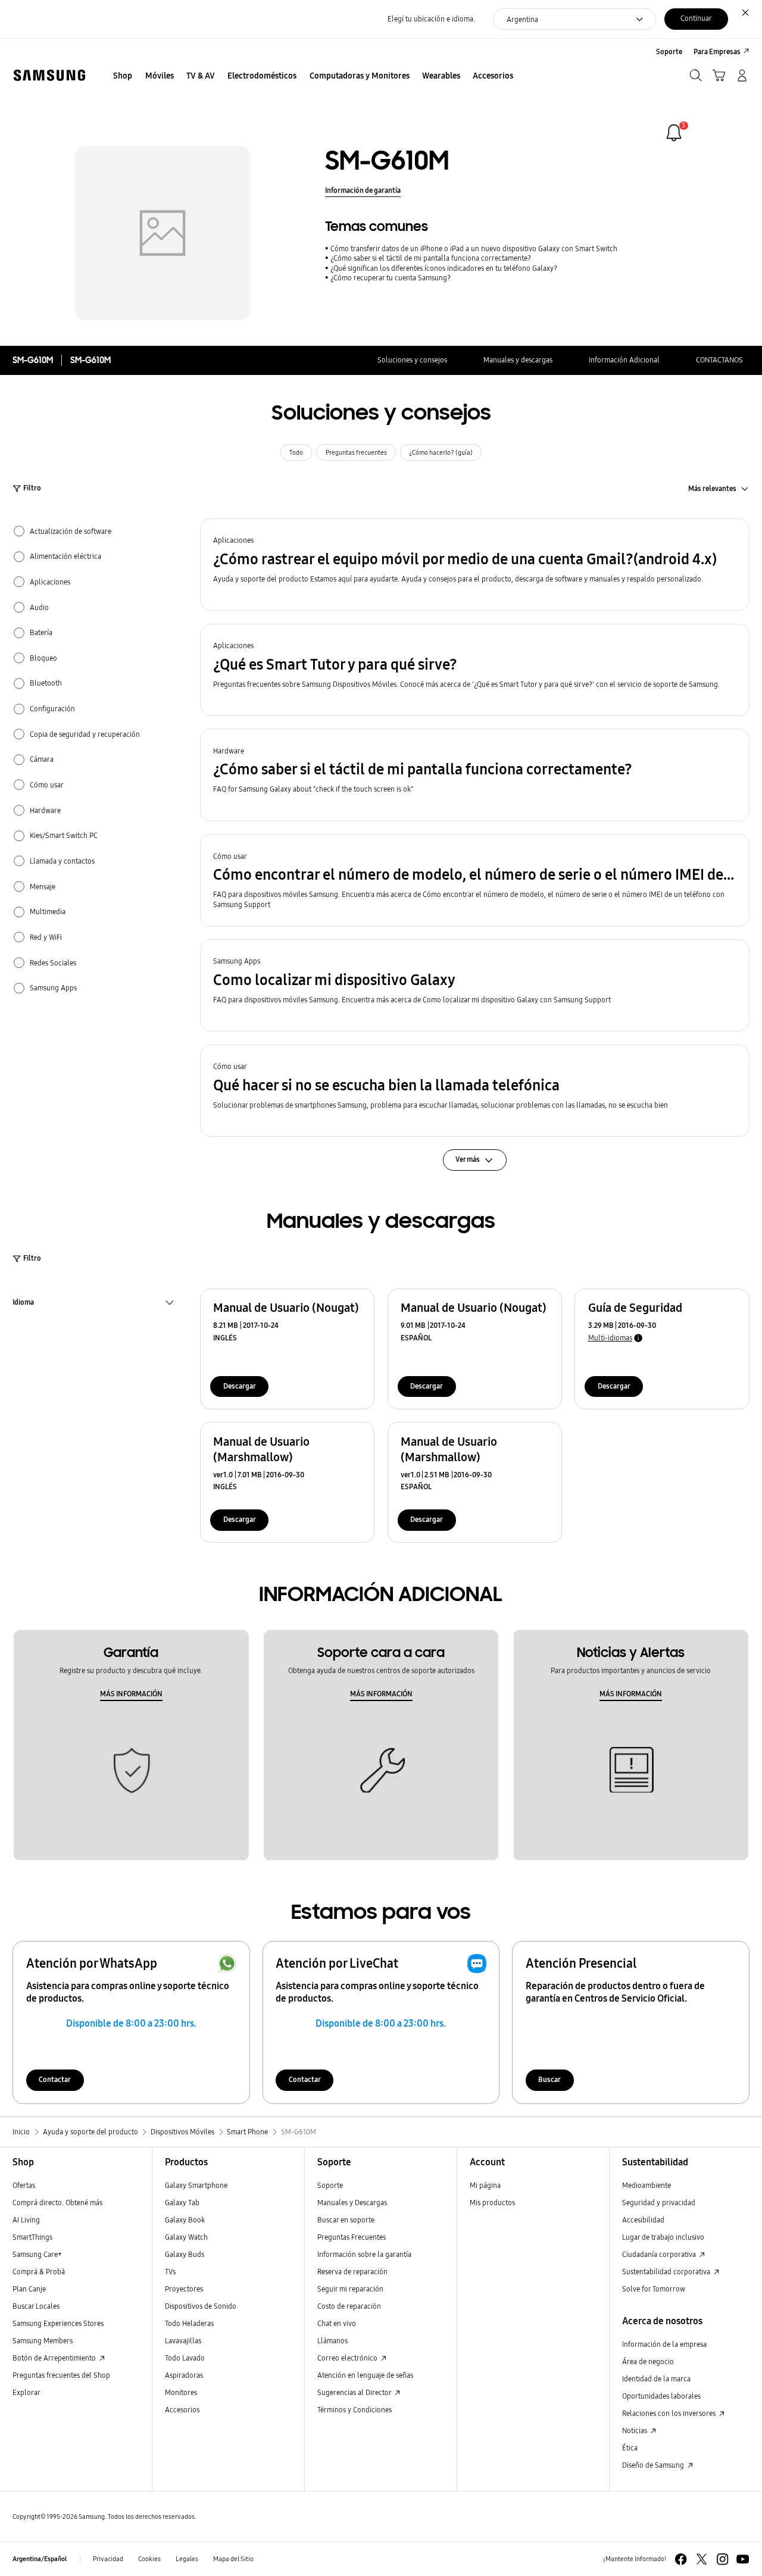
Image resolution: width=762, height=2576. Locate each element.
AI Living (26, 2220)
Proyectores (184, 2289)
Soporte (330, 2185)
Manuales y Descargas (352, 2203)
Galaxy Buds (185, 2254)
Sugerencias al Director (355, 2392)
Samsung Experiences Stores (58, 2323)
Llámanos (332, 2341)
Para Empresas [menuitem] (717, 51)
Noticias (635, 2430)
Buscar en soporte (346, 2220)
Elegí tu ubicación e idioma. (431, 19)
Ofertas (24, 2185)
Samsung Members (43, 2341)
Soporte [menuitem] (669, 51)
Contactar (55, 2079)
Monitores (181, 2392)
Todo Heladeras (189, 2323)
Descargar (240, 1386)
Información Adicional (624, 360)
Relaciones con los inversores (670, 2413)
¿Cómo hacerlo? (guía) (441, 453)
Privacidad (108, 2559)
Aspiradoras (184, 2375)
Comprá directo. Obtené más (57, 2203)
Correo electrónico (348, 2358)
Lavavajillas (183, 2341)
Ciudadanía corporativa (660, 2254)
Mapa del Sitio (233, 2559)
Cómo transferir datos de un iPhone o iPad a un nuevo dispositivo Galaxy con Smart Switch (474, 248)
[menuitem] (123, 76)
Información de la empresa (664, 2344)
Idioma (23, 1303)
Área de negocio (648, 2361)
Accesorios (182, 2410)
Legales (187, 2559)
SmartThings (32, 2237)
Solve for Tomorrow (654, 2289)
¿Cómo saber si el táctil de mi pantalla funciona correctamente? (431, 258)
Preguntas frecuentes (356, 453)
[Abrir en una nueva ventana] (681, 2559)
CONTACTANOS (719, 360)
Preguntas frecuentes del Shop (61, 2375)
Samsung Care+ (37, 2254)
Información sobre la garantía (364, 2254)
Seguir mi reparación (350, 2289)
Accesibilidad (643, 2220)
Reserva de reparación (352, 2272)
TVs (170, 2272)
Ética (630, 2448)
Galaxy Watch (186, 2237)
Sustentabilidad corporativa (667, 2272)
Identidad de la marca (656, 2379)
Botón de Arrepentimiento (55, 2358)
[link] (674, 133)
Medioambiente (647, 2185)
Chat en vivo (337, 2323)
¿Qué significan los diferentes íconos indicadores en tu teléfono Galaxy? (444, 268)
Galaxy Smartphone (196, 2185)
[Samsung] (49, 75)
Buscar (549, 2079)
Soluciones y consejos (412, 360)
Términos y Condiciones (355, 2410)
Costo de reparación (349, 2306)
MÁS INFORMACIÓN (131, 1694)
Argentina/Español (40, 2559)
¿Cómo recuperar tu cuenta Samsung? (391, 278)
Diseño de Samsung (654, 2465)
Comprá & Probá (39, 2272)
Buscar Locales (36, 2306)
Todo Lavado (185, 2358)
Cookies (149, 2559)
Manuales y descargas (518, 360)
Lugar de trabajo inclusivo (663, 2237)
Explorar (26, 2392)
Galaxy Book (185, 2220)
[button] (475, 565)
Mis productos (492, 2203)
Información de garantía (363, 190)
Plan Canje (29, 2289)
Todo (296, 453)
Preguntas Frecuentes (352, 2237)
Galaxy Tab (182, 2203)
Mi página (485, 2185)
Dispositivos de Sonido (201, 2306)
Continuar (696, 18)
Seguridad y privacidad (659, 2203)
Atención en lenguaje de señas (365, 2375)
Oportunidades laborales (661, 2396)
